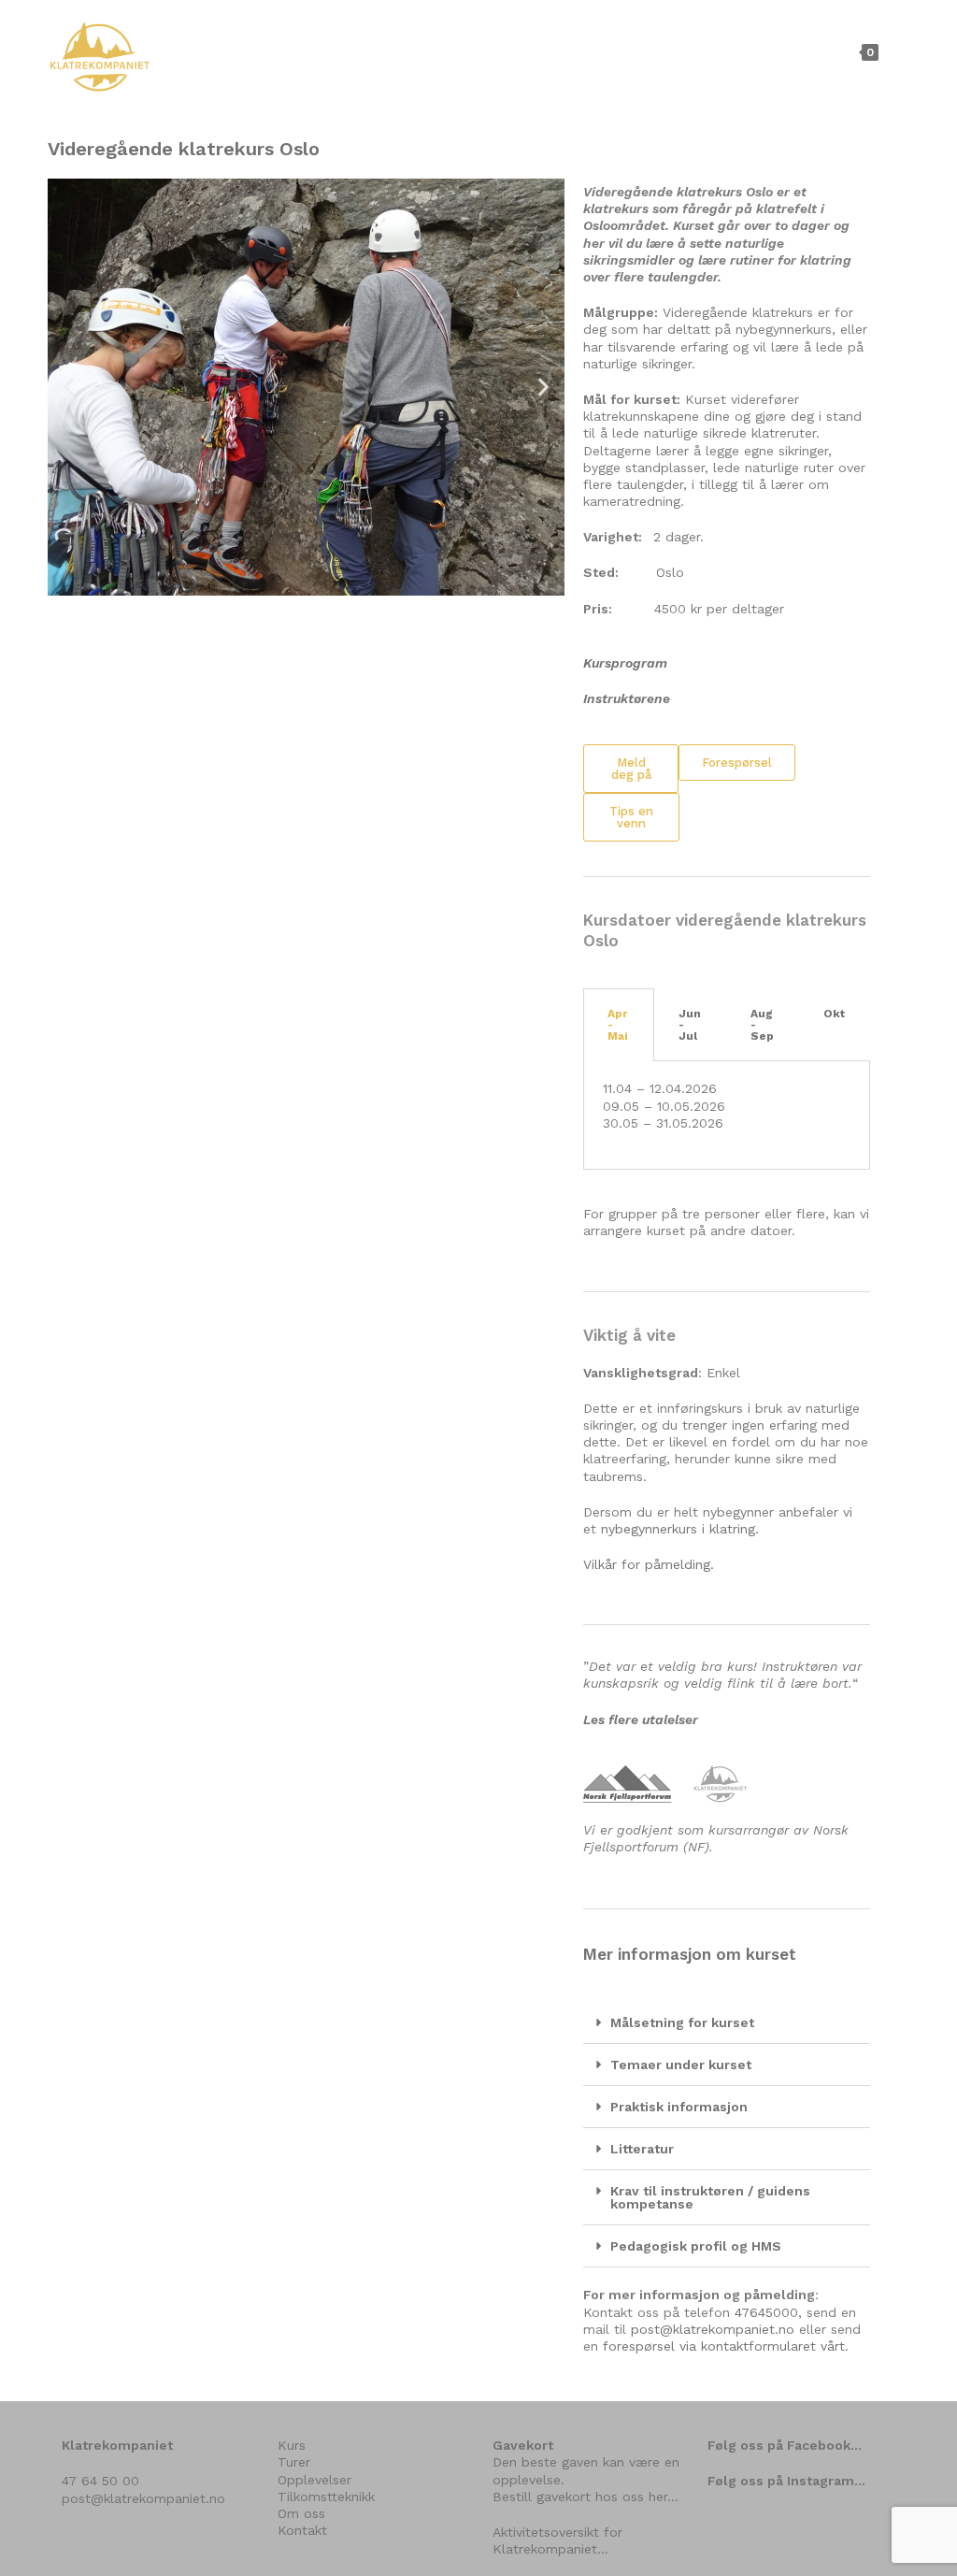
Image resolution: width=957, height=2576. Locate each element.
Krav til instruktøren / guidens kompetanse (710, 2197)
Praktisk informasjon (679, 2107)
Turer (294, 2462)
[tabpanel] (726, 1115)
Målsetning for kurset (682, 2022)
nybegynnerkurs (649, 1529)
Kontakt (302, 2530)
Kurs (292, 2445)
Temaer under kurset (681, 2065)
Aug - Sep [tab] (762, 1025)
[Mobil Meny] (896, 51)
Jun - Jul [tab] (690, 1025)
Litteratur (642, 2149)
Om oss (301, 2513)
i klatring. (728, 1529)
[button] (69, 388)
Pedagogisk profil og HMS (696, 2246)
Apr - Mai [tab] (618, 1025)
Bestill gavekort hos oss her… (586, 2497)
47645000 (766, 2312)
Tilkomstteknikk (326, 2497)
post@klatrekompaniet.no (713, 2329)
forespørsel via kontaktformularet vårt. (726, 2346)
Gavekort (523, 2445)
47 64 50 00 (100, 2481)
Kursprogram (625, 663)
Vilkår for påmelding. (649, 1564)
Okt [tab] (834, 1014)
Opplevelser (314, 2480)
